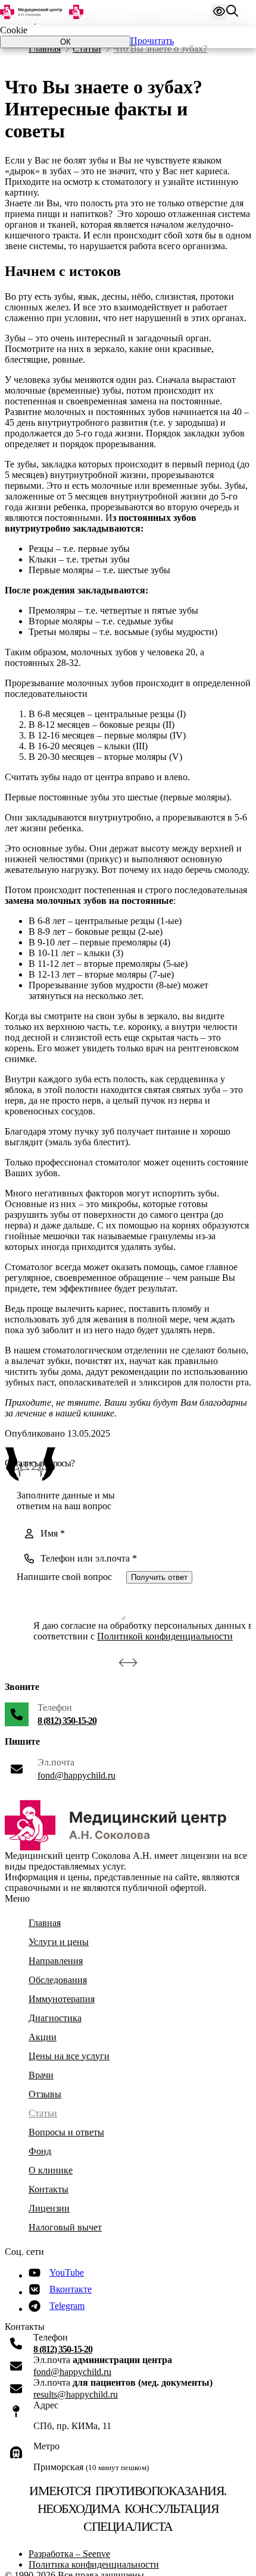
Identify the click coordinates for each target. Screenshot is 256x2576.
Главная (45, 48)
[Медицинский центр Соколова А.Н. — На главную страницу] (42, 12)
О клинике (51, 2170)
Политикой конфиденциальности (165, 1636)
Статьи (87, 48)
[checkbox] (23, 1631)
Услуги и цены (59, 1942)
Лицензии (49, 2208)
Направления (56, 1961)
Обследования (58, 1980)
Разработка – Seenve (69, 2554)
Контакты (49, 2189)
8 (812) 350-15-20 (67, 1721)
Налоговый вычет (65, 2227)
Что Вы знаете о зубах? (160, 48)
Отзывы (45, 2094)
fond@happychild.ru (77, 1775)
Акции (43, 2037)
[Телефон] (17, 1714)
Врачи (41, 2075)
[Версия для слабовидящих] (219, 12)
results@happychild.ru (76, 2394)
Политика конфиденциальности (94, 2564)
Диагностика (55, 2018)
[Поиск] (232, 12)
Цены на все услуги (69, 2056)
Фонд (40, 2151)
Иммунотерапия (62, 1999)
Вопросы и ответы (66, 2132)
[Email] (16, 2366)
